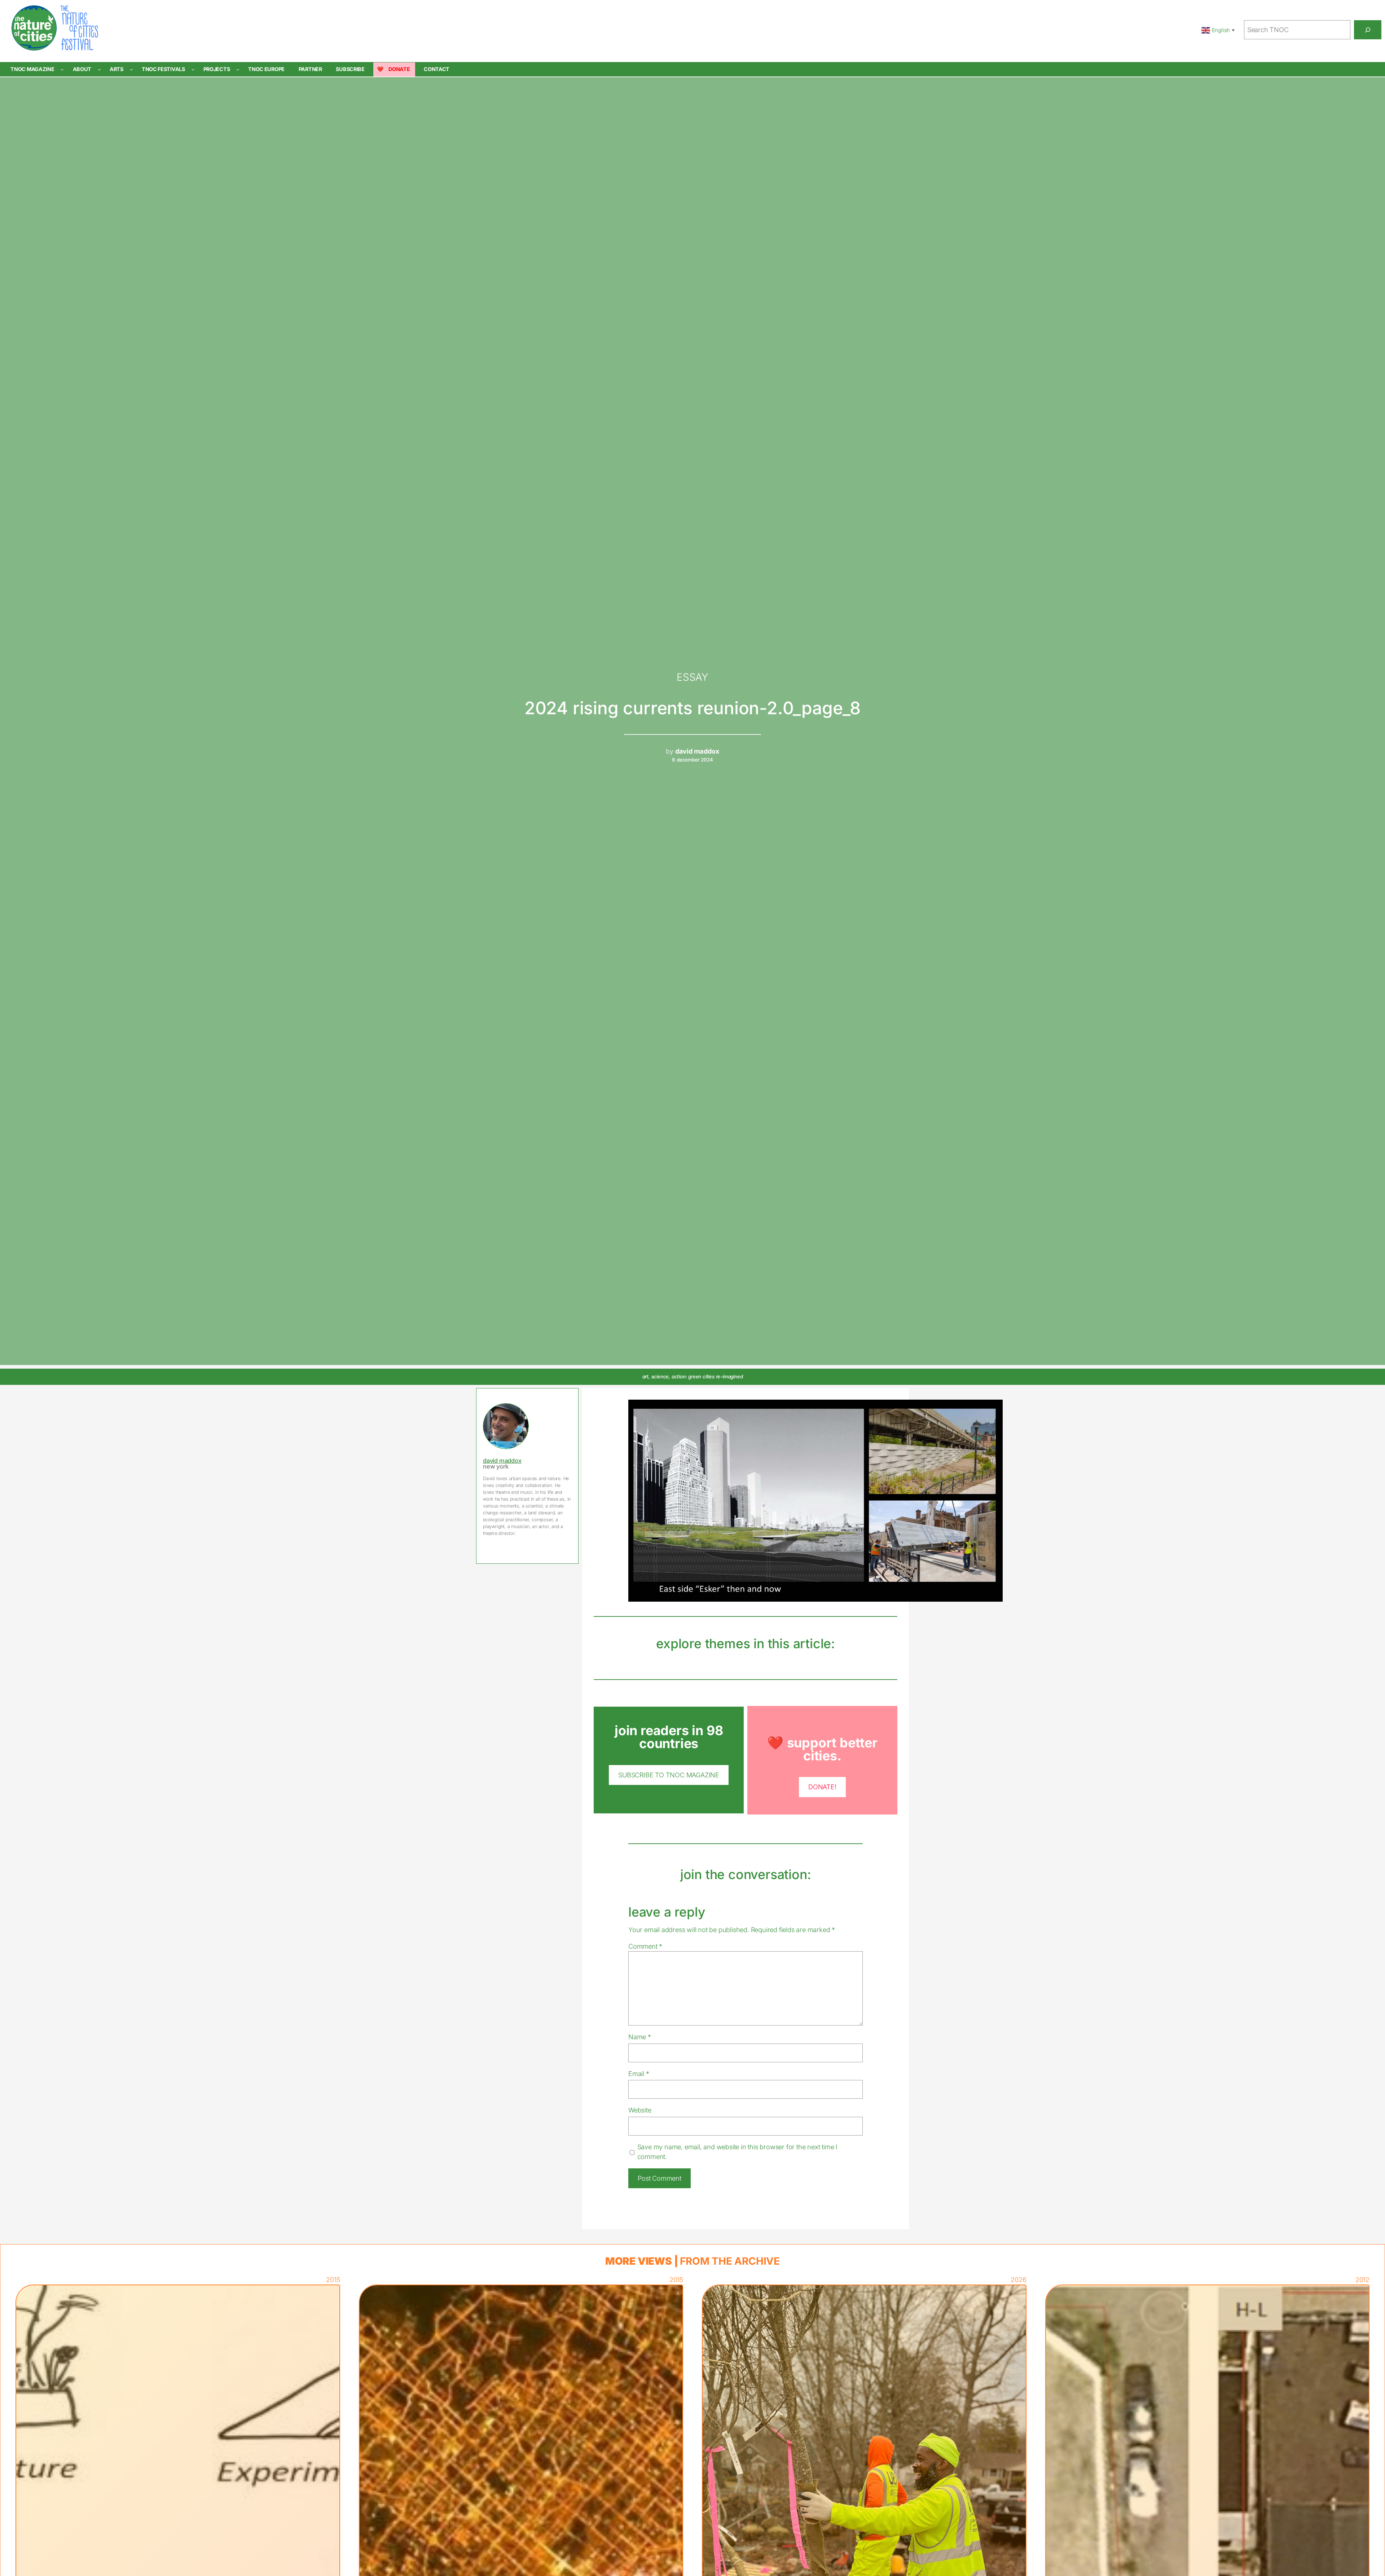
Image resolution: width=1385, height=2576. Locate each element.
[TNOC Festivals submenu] (193, 69)
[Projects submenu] (238, 69)
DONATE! (822, 1787)
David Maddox (502, 1461)
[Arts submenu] (131, 69)
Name (640, 2037)
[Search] (1368, 30)
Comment (645, 1946)
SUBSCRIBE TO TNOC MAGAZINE (669, 1775)
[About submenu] (99, 69)
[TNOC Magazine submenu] (62, 69)
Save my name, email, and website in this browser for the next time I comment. (737, 2152)
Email (639, 2073)
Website (640, 2110)
